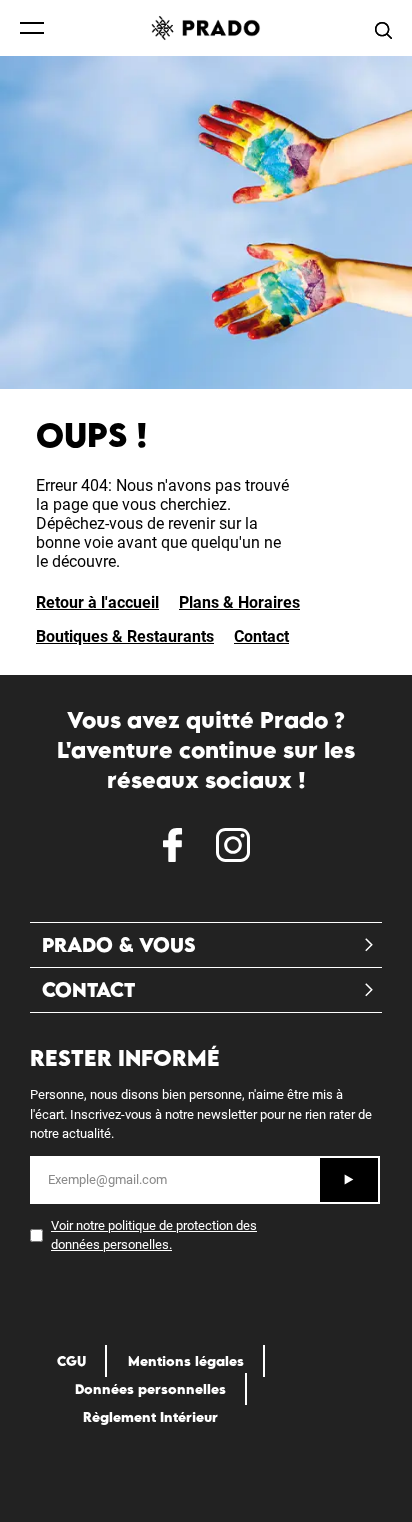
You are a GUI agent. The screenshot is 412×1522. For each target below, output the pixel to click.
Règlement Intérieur (150, 1417)
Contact (261, 636)
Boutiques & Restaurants (125, 636)
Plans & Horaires (239, 602)
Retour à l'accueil (97, 602)
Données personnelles (150, 1389)
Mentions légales (186, 1361)
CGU (71, 1361)
